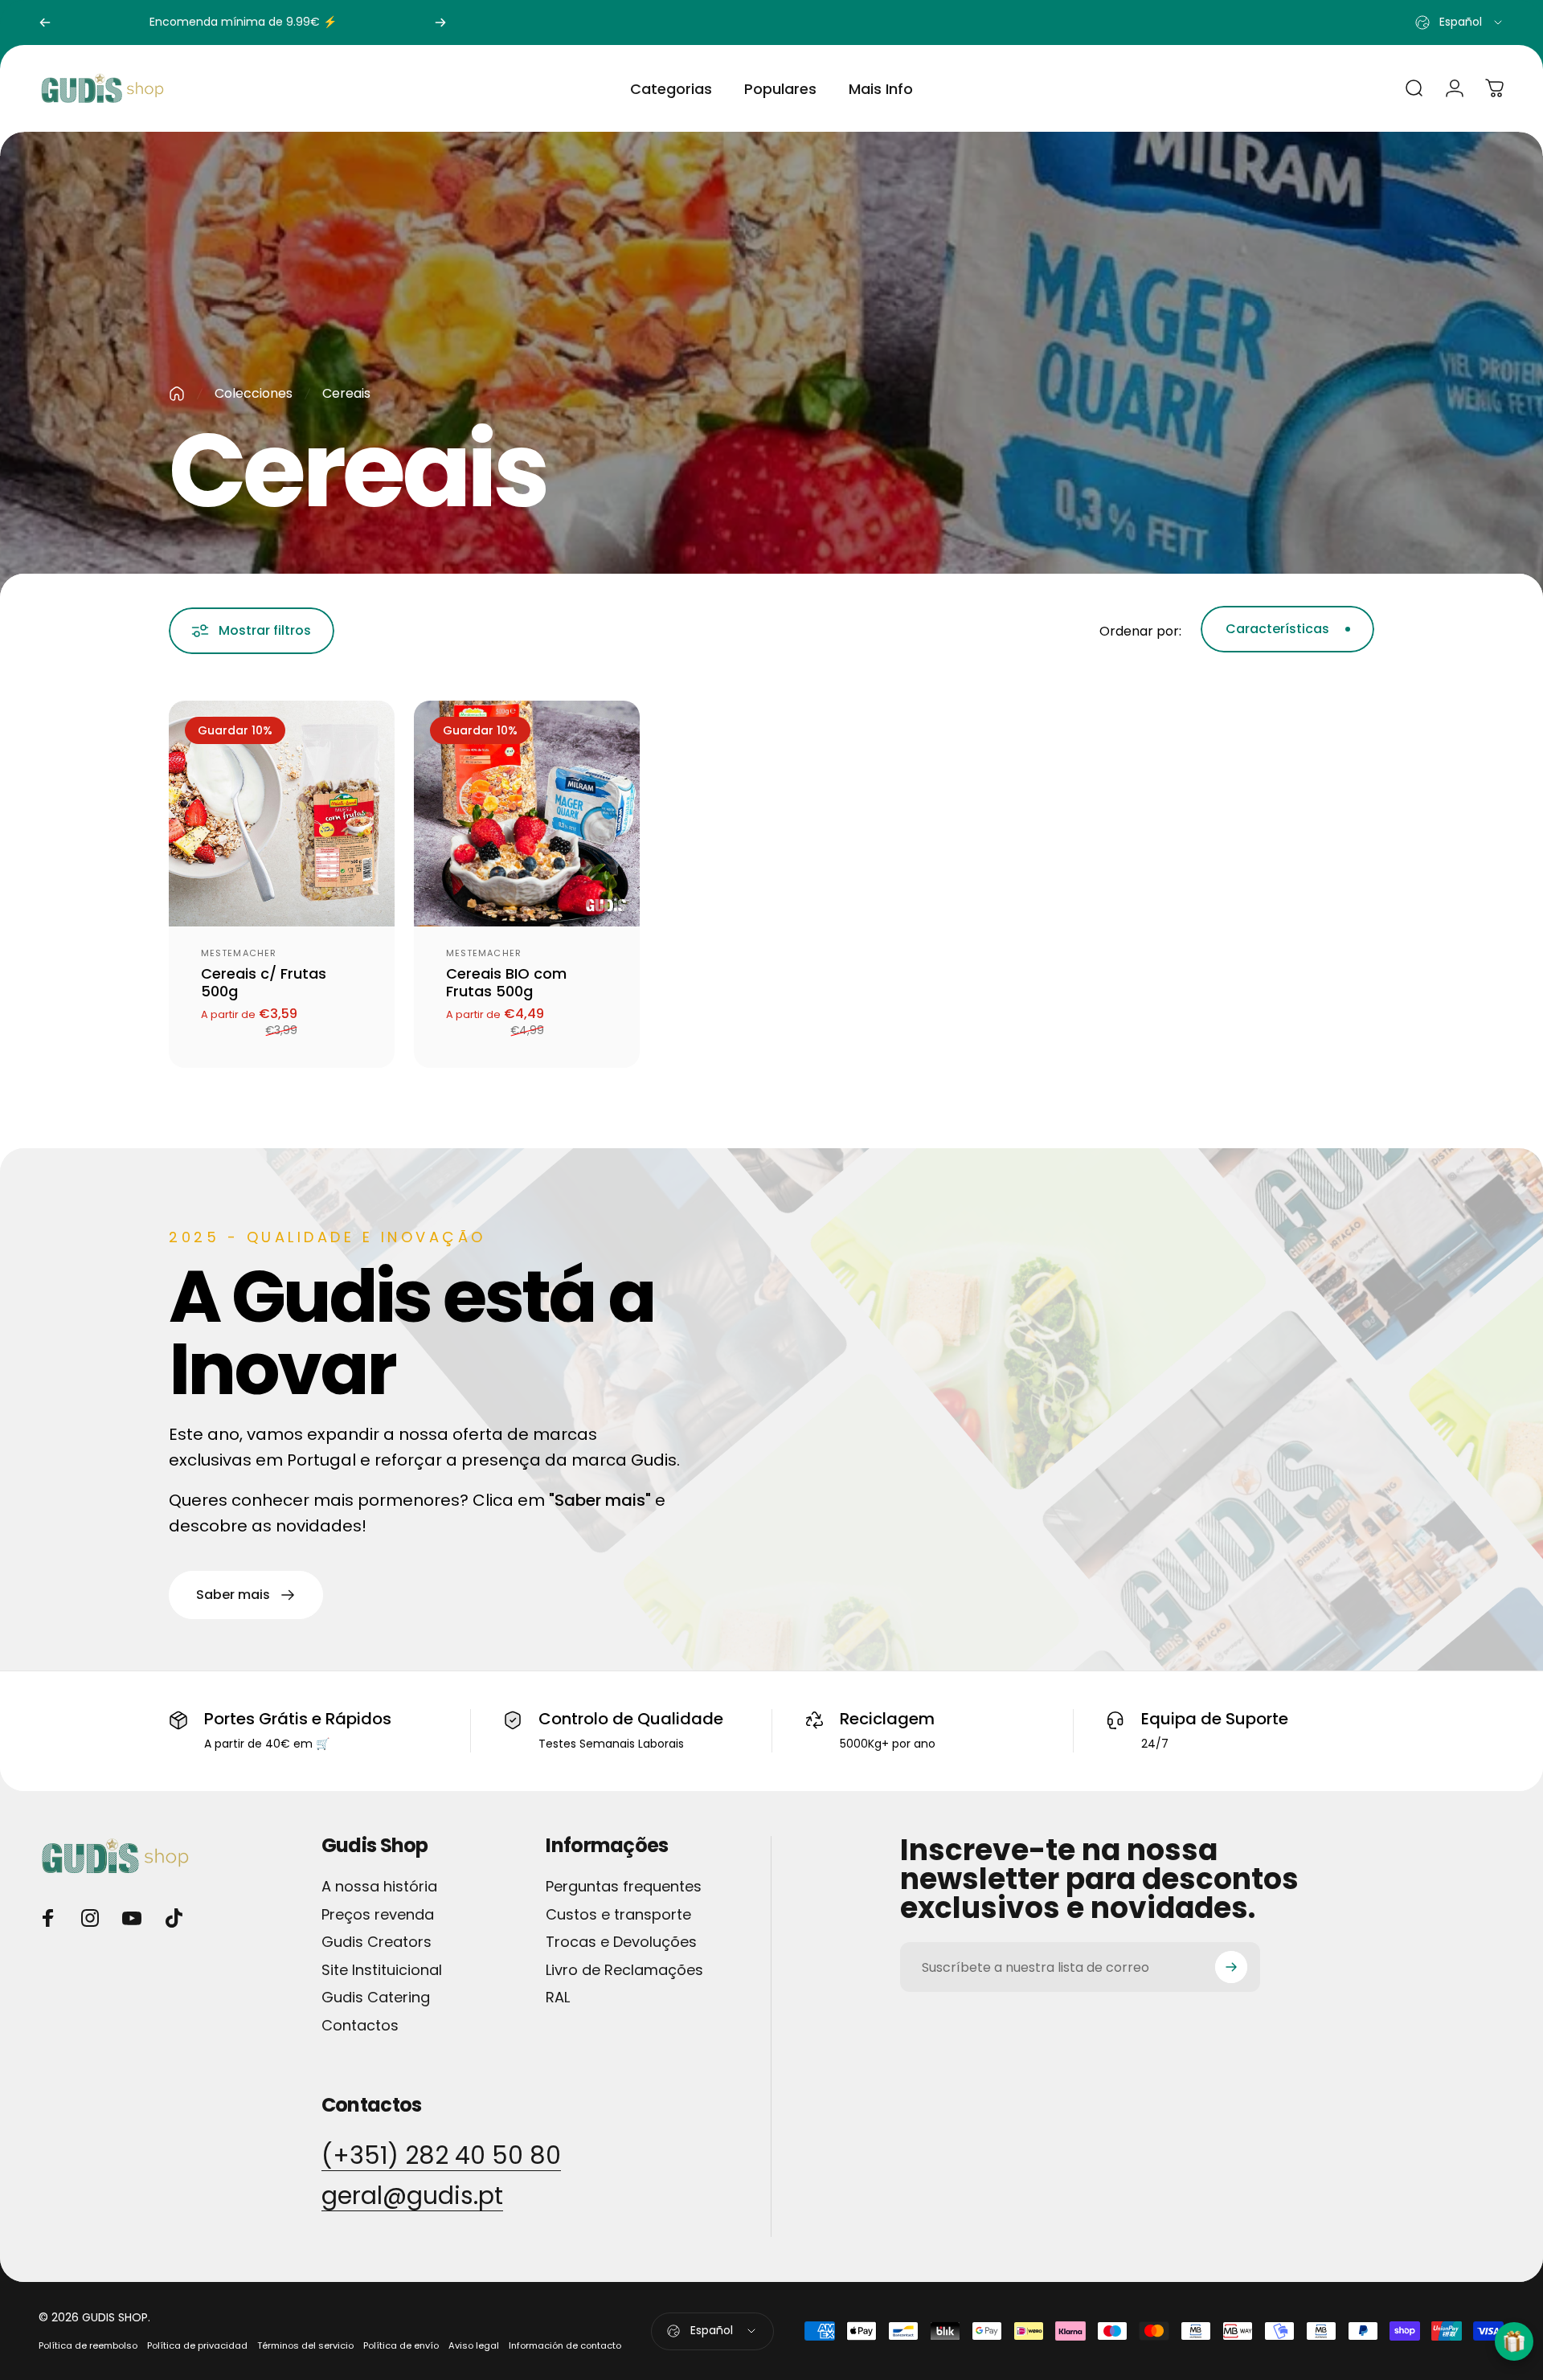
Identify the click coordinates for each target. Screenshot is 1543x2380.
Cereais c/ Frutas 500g (264, 983)
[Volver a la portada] (177, 394)
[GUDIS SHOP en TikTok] (174, 1918)
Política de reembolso (88, 2345)
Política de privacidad (197, 2345)
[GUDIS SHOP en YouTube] (132, 1918)
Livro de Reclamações (624, 1971)
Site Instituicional (382, 1971)
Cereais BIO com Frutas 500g (506, 983)
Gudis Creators (377, 1942)
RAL (558, 1998)
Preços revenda (378, 1915)
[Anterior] (45, 22)
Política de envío (401, 2345)
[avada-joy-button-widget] (1514, 2341)
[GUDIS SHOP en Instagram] (90, 1918)
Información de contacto (565, 2345)
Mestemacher (239, 953)
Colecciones (254, 393)
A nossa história (379, 1887)
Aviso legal (474, 2345)
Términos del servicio (305, 2345)
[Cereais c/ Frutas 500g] (282, 814)
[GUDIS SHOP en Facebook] (48, 1918)
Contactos (360, 2026)
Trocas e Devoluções (621, 1942)
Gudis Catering (376, 1998)
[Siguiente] (440, 22)
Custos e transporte (618, 1915)
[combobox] (1460, 22)
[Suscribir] (1231, 1967)
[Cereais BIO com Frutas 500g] (527, 814)
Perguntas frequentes (624, 1887)
